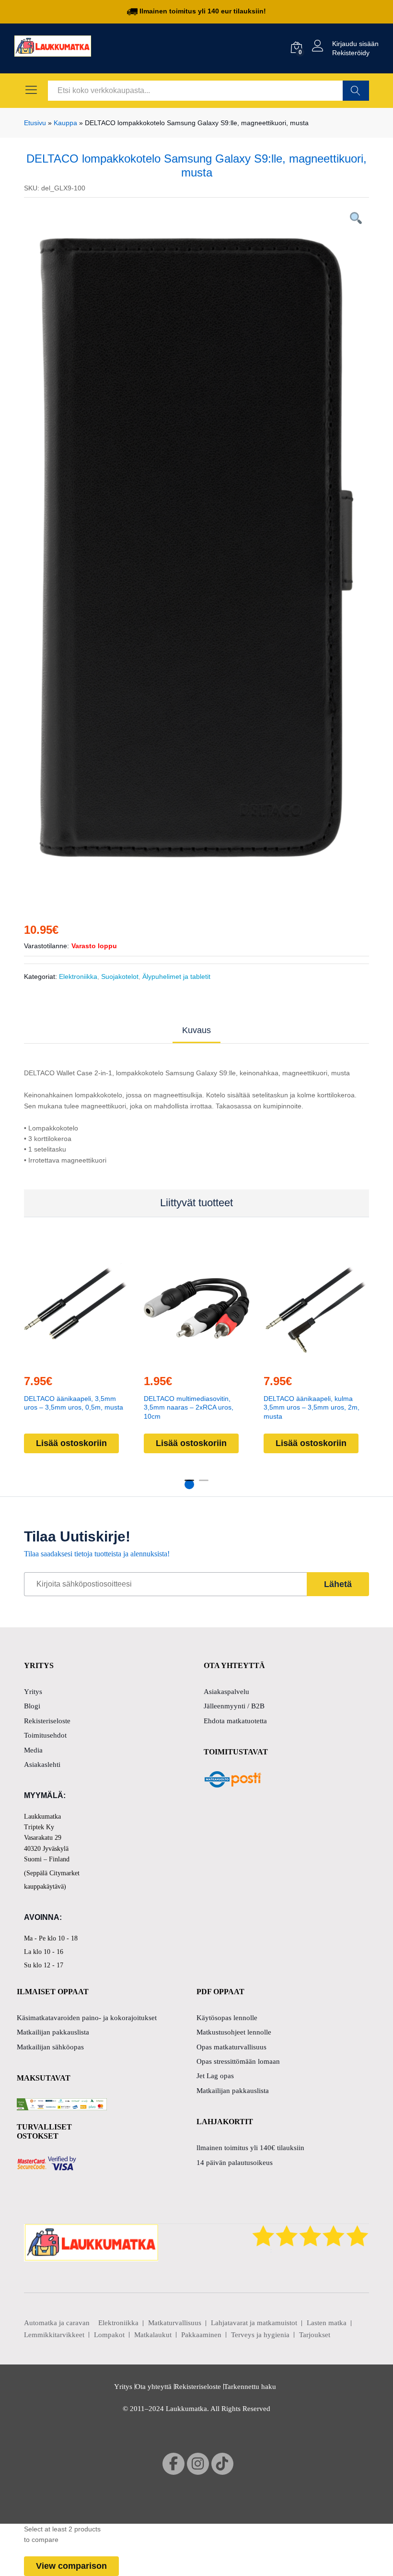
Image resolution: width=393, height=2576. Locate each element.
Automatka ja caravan (57, 2323)
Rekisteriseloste (47, 1721)
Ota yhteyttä (153, 2387)
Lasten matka (327, 2323)
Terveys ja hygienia (260, 2335)
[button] (75, 1360)
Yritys (33, 1692)
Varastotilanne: (46, 946)
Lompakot (109, 2335)
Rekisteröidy (351, 53)
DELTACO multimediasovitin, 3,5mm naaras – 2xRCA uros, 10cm (189, 1407)
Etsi (356, 91)
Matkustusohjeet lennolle (234, 2032)
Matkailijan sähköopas (50, 2047)
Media (33, 1750)
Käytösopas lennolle (227, 2018)
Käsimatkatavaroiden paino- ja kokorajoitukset (87, 2018)
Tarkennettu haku (250, 2387)
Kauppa (65, 123)
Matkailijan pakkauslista (53, 2032)
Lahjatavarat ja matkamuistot (254, 2323)
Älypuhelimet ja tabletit (176, 976)
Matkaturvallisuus (175, 2323)
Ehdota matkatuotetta (235, 1721)
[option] (196, 548)
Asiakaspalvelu (226, 1692)
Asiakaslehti (42, 1764)
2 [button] (204, 1484)
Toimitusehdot (45, 1735)
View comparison (71, 2566)
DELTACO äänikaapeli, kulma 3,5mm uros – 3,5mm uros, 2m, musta (312, 1407)
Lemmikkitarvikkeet (54, 2335)
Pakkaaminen (201, 2335)
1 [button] (189, 1484)
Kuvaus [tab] (196, 1030)
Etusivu (35, 123)
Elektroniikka (78, 976)
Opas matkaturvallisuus (231, 2047)
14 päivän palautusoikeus (235, 2163)
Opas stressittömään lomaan (238, 2061)
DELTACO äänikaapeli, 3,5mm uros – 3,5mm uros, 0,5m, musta (74, 1403)
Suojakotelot (120, 976)
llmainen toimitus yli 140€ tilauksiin (250, 2148)
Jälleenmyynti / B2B (234, 1706)
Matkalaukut (153, 2335)
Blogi (32, 1706)
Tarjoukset (315, 2335)
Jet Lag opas (215, 2076)
